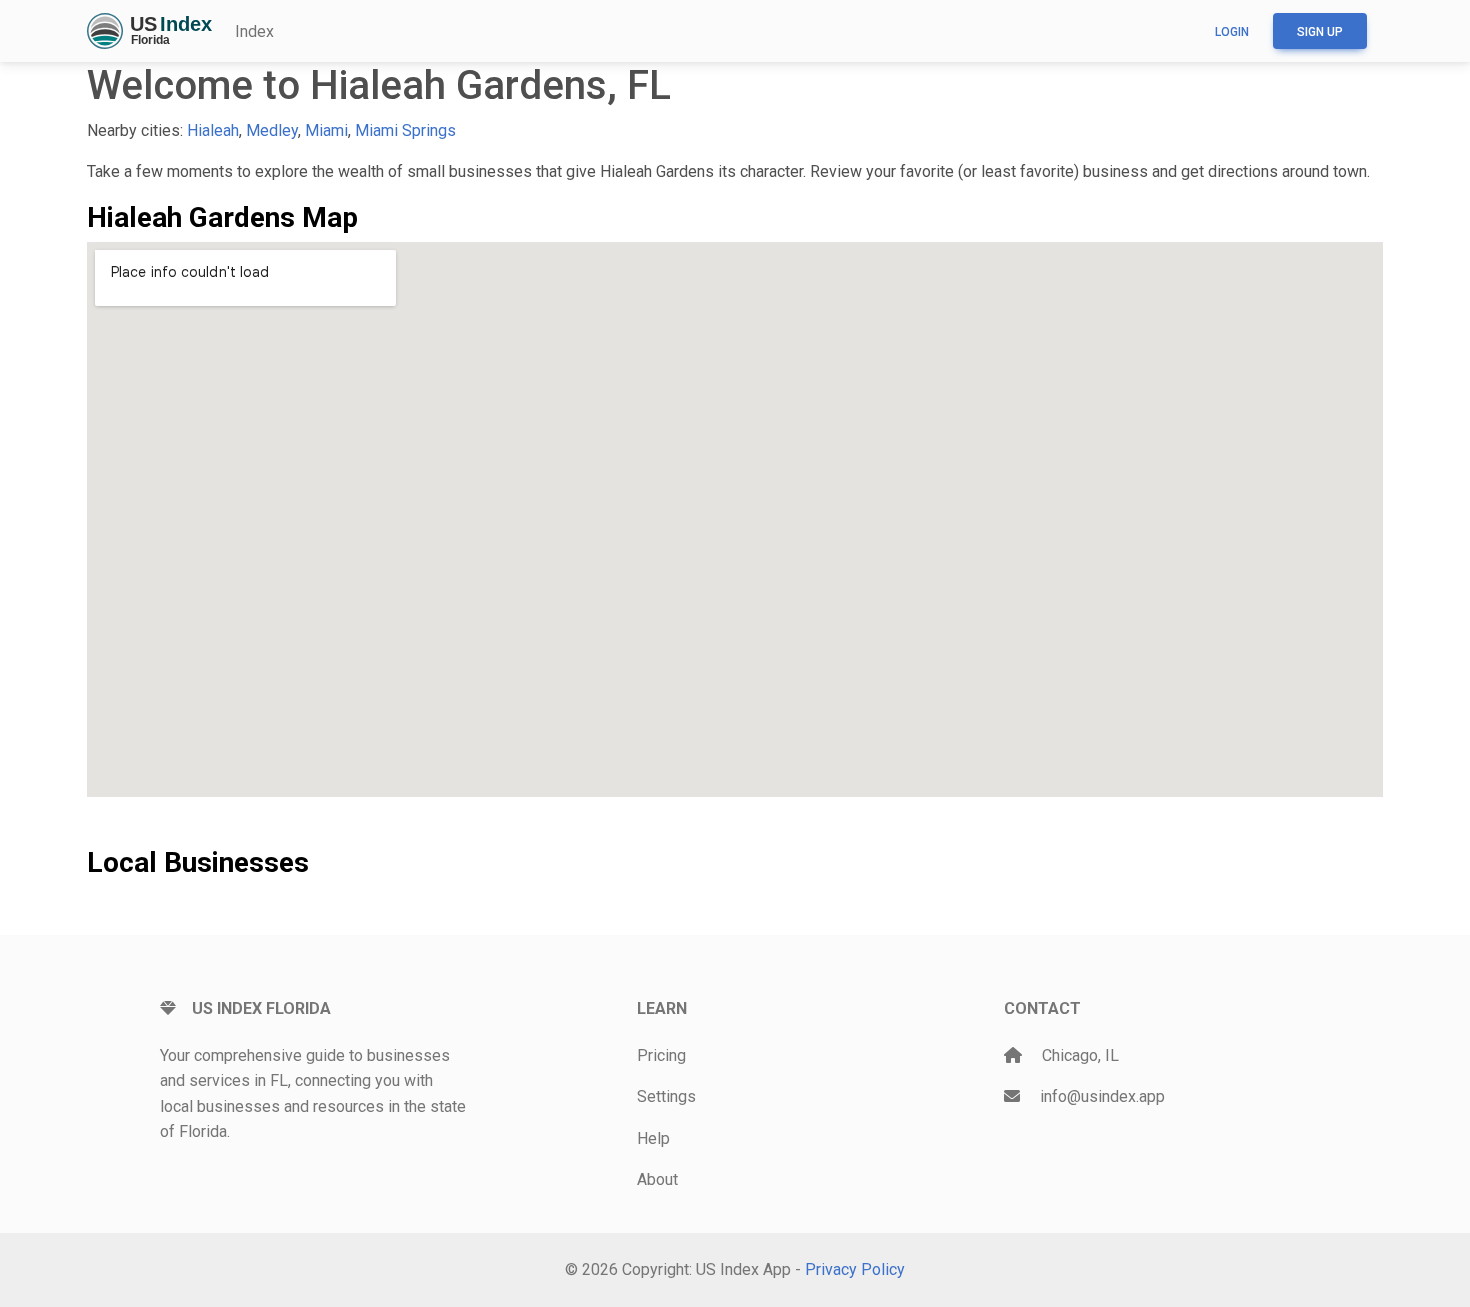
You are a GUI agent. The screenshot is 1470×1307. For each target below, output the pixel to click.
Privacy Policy (855, 1269)
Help (653, 1138)
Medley (272, 130)
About (657, 1179)
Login (1232, 32)
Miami (326, 130)
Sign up (1320, 32)
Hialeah (213, 130)
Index (254, 31)
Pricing (661, 1055)
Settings (666, 1096)
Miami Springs (405, 130)
